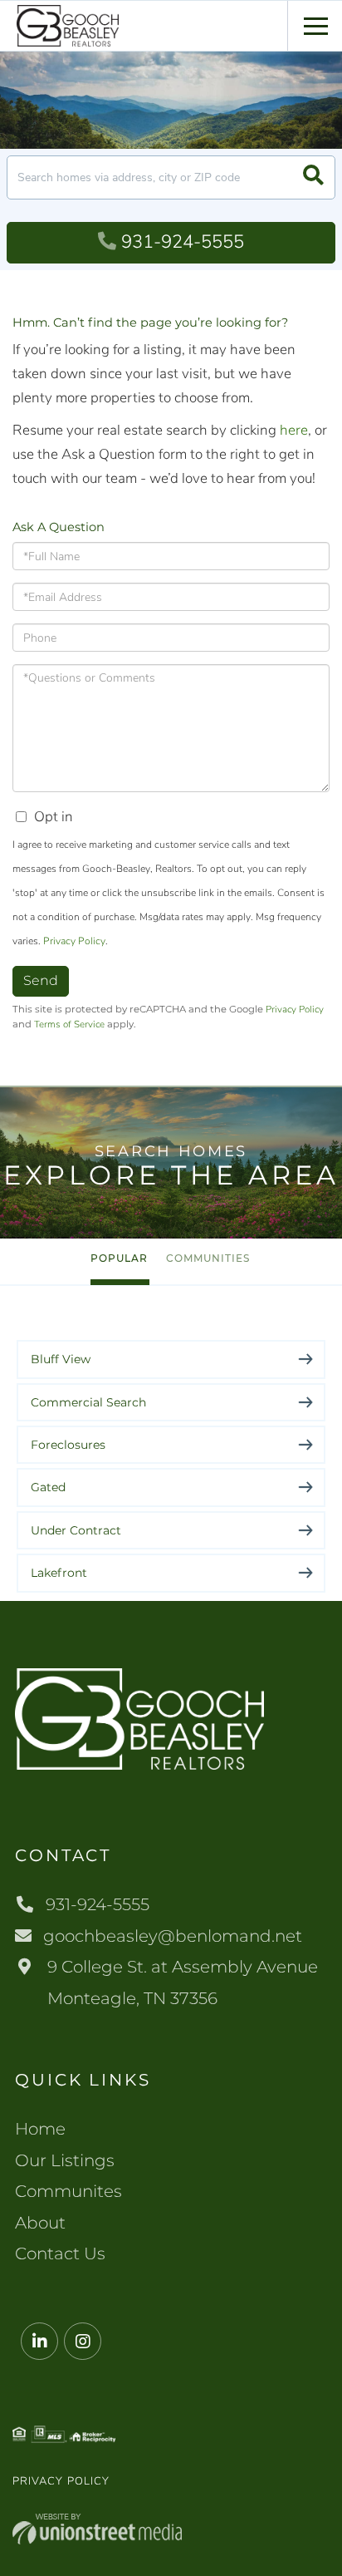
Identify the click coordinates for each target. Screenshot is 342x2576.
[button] (313, 177)
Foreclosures (68, 1445)
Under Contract (76, 1530)
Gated (48, 1487)
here (294, 430)
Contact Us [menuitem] (60, 2253)
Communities (208, 1258)
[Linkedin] (39, 2342)
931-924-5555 (183, 242)
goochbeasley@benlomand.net (173, 1936)
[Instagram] (83, 2342)
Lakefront (59, 1573)
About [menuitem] (40, 2223)
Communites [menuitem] (68, 2191)
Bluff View (61, 1359)
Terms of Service (69, 1024)
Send (41, 980)
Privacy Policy (74, 941)
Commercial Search (88, 1402)
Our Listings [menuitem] (65, 2160)
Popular (119, 1258)
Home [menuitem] (40, 2129)
